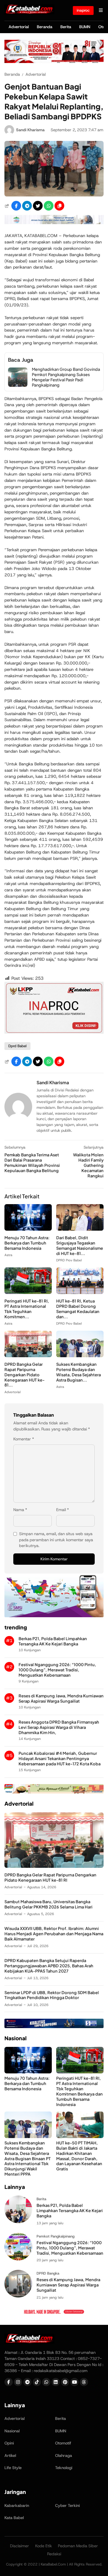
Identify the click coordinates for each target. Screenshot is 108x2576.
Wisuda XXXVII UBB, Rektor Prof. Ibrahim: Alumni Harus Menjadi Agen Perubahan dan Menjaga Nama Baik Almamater (54, 1934)
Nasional (12, 2431)
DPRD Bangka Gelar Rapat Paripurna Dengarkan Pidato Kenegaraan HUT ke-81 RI (50, 1877)
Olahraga (64, 2456)
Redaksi (54, 2554)
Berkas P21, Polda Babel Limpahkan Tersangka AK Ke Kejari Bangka (53, 1641)
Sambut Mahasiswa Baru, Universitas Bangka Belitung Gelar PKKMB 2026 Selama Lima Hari (48, 1904)
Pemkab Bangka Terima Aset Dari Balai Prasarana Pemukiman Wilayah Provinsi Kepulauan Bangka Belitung (32, 1163)
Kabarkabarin (17, 2506)
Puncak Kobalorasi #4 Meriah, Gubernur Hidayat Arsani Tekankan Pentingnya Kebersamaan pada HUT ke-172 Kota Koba (60, 1758)
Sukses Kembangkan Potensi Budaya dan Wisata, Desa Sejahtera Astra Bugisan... (79, 1372)
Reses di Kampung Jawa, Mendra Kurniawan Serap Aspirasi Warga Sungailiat (61, 1698)
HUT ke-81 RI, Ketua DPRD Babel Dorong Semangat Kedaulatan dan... (78, 1309)
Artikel (10, 2456)
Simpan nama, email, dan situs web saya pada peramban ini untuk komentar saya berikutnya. (56, 1540)
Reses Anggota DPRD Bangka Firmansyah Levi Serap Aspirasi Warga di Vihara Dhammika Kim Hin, (59, 1727)
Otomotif (63, 2443)
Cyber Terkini (67, 2506)
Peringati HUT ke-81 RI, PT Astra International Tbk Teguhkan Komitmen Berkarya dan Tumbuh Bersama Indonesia (79, 2091)
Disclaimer (20, 2546)
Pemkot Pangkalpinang (56, 2236)
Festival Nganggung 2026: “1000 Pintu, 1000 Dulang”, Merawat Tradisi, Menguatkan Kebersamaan (57, 1670)
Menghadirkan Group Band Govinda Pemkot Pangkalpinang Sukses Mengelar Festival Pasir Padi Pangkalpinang (66, 377)
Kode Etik (44, 2546)
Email (63, 1510)
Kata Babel (14, 2518)
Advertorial (19, 27)
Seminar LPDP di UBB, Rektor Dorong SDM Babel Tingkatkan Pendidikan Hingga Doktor (52, 1995)
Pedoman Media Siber (78, 2546)
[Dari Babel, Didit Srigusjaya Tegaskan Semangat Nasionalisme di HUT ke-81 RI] (80, 1229)
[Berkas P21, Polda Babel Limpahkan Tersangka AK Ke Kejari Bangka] (18, 2222)
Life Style (13, 2468)
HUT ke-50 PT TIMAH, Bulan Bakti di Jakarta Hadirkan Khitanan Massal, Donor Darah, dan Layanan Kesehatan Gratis (79, 2156)
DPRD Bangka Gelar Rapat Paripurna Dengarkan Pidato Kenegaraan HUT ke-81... (25, 1375)
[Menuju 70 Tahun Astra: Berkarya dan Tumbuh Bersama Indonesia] (28, 1229)
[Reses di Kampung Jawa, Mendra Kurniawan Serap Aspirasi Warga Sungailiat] (18, 2296)
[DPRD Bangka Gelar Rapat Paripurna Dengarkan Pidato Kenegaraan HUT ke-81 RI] (28, 1356)
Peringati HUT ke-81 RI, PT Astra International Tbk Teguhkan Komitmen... (27, 1309)
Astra (8, 1255)
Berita (66, 27)
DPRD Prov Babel (69, 1260)
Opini (9, 2443)
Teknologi (64, 2468)
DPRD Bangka (48, 2273)
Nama (20, 1510)
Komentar (24, 1439)
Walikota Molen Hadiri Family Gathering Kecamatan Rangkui (88, 1165)
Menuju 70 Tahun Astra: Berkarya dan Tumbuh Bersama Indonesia (27, 1243)
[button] (59, 206)
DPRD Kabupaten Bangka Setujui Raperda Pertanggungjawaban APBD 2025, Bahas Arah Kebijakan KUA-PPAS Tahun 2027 (49, 1966)
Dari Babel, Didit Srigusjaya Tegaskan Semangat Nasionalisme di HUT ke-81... (80, 1245)
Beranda (45, 27)
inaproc (83, 10)
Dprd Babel (17, 1046)
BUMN (85, 27)
